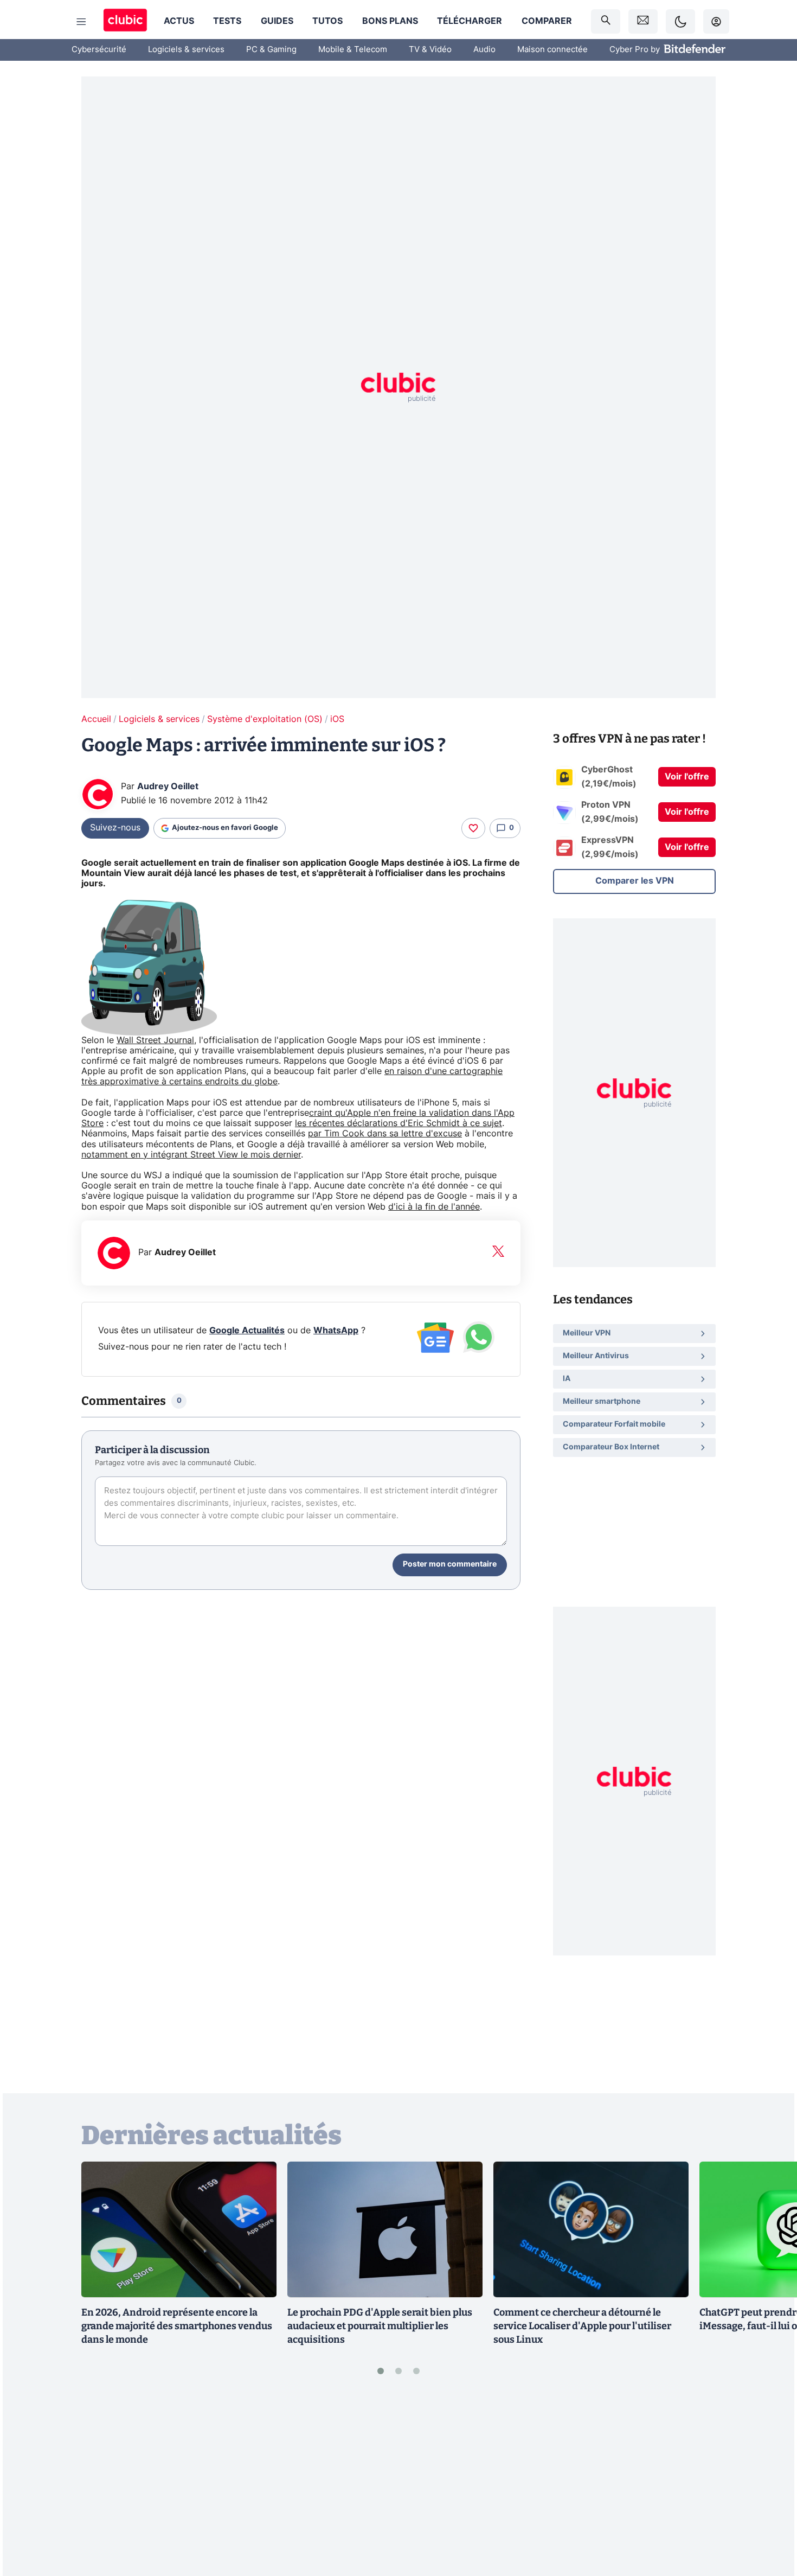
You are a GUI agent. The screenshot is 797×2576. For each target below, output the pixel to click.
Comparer (547, 21)
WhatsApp (336, 1331)
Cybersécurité (99, 50)
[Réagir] (473, 828)
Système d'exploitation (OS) (265, 719)
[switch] (680, 21)
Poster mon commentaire (450, 1564)
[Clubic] (125, 21)
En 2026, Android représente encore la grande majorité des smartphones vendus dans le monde (177, 2326)
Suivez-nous (115, 828)
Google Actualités (247, 1331)
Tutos (327, 21)
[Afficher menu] (81, 22)
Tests (227, 21)
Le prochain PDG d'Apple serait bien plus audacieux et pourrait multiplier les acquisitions (380, 2326)
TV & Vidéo (430, 50)
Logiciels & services (186, 50)
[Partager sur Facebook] (770, 2483)
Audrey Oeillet (168, 787)
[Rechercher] (606, 21)
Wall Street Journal (155, 1040)
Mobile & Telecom (353, 50)
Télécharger (470, 21)
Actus (179, 21)
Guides (277, 21)
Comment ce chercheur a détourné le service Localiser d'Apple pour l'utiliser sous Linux (582, 2326)
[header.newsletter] (643, 21)
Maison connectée (552, 50)
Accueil (96, 719)
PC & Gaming (271, 50)
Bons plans (390, 21)
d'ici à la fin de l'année (434, 1207)
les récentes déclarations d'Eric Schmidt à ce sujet (398, 1123)
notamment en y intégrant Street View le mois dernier (191, 1155)
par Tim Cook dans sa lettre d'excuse (385, 1134)
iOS (337, 719)
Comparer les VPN (635, 881)
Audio (484, 50)
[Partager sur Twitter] (770, 2519)
